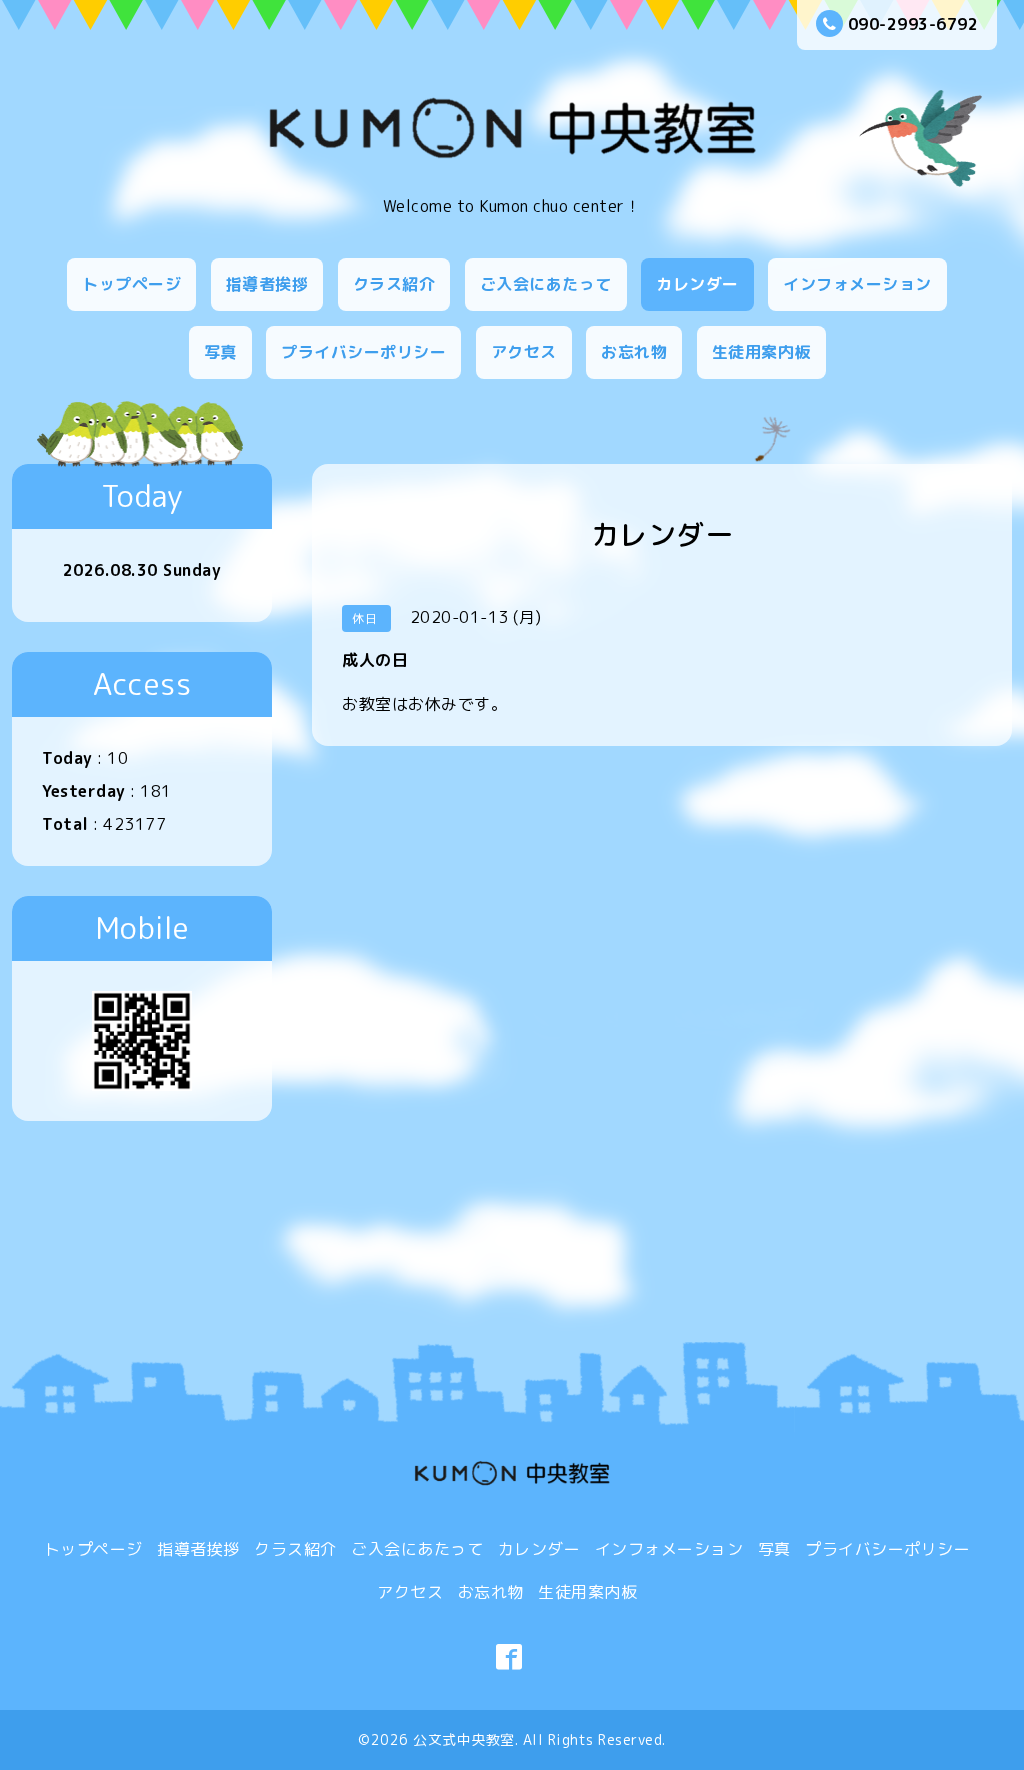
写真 (220, 352)
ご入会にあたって (546, 284)
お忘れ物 (634, 352)
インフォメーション (857, 284)
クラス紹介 (394, 284)
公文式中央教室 (464, 1739)
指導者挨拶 (267, 284)
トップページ (131, 284)
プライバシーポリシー (363, 352)
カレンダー (697, 284)
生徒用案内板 (761, 352)
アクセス (524, 352)
